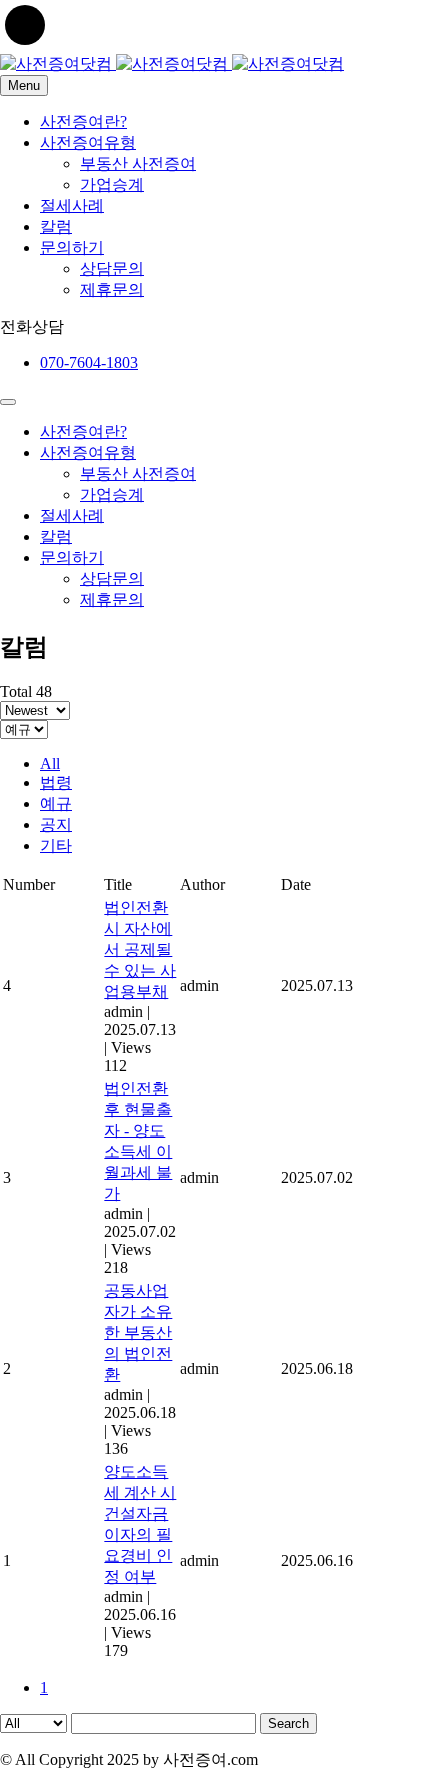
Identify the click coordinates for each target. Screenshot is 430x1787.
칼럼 (56, 226)
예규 (56, 803)
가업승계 (112, 184)
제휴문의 (112, 289)
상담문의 (112, 268)
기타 (56, 845)
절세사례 (72, 205)
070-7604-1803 (89, 362)
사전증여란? (83, 121)
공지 (56, 824)
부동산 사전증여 (138, 163)
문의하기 (72, 247)
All (50, 763)
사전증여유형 (88, 142)
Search (288, 1723)
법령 (56, 782)
